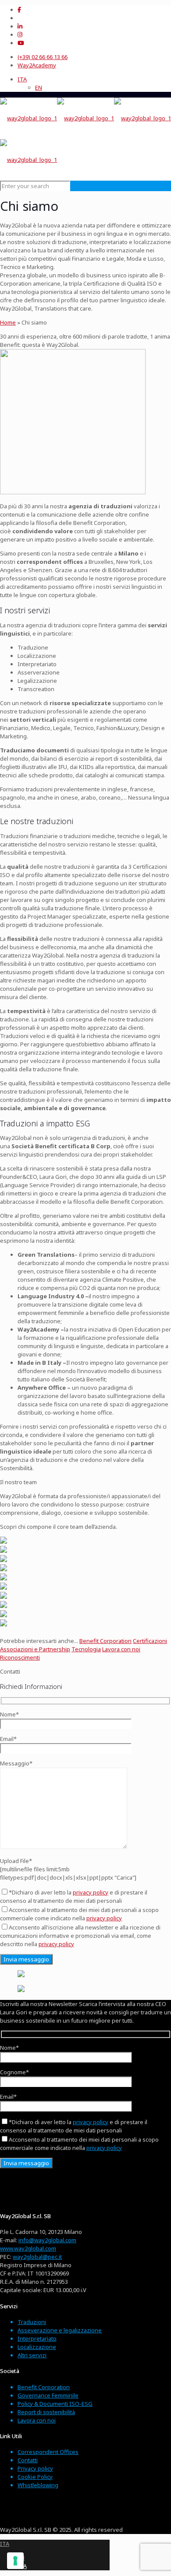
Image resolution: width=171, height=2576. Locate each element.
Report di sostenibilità (46, 2412)
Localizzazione (37, 2347)
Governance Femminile (48, 2395)
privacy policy (91, 1892)
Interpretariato (37, 2338)
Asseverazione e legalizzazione (60, 2330)
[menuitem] (22, 79)
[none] (94, 84)
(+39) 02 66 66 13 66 (43, 57)
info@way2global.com (47, 2240)
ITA (5, 2544)
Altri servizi (32, 2355)
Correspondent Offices (48, 2452)
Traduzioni (32, 2322)
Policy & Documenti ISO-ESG (55, 2404)
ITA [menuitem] (22, 79)
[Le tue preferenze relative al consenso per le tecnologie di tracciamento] (15, 2561)
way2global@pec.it (37, 2257)
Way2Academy (37, 65)
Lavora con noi (37, 2420)
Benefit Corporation (44, 2387)
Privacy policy (35, 2468)
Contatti (28, 2460)
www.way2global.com (28, 2248)
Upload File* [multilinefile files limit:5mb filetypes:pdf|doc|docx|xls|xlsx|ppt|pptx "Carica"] (68, 1869)
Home (8, 322)
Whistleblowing (38, 2485)
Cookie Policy (35, 2477)
